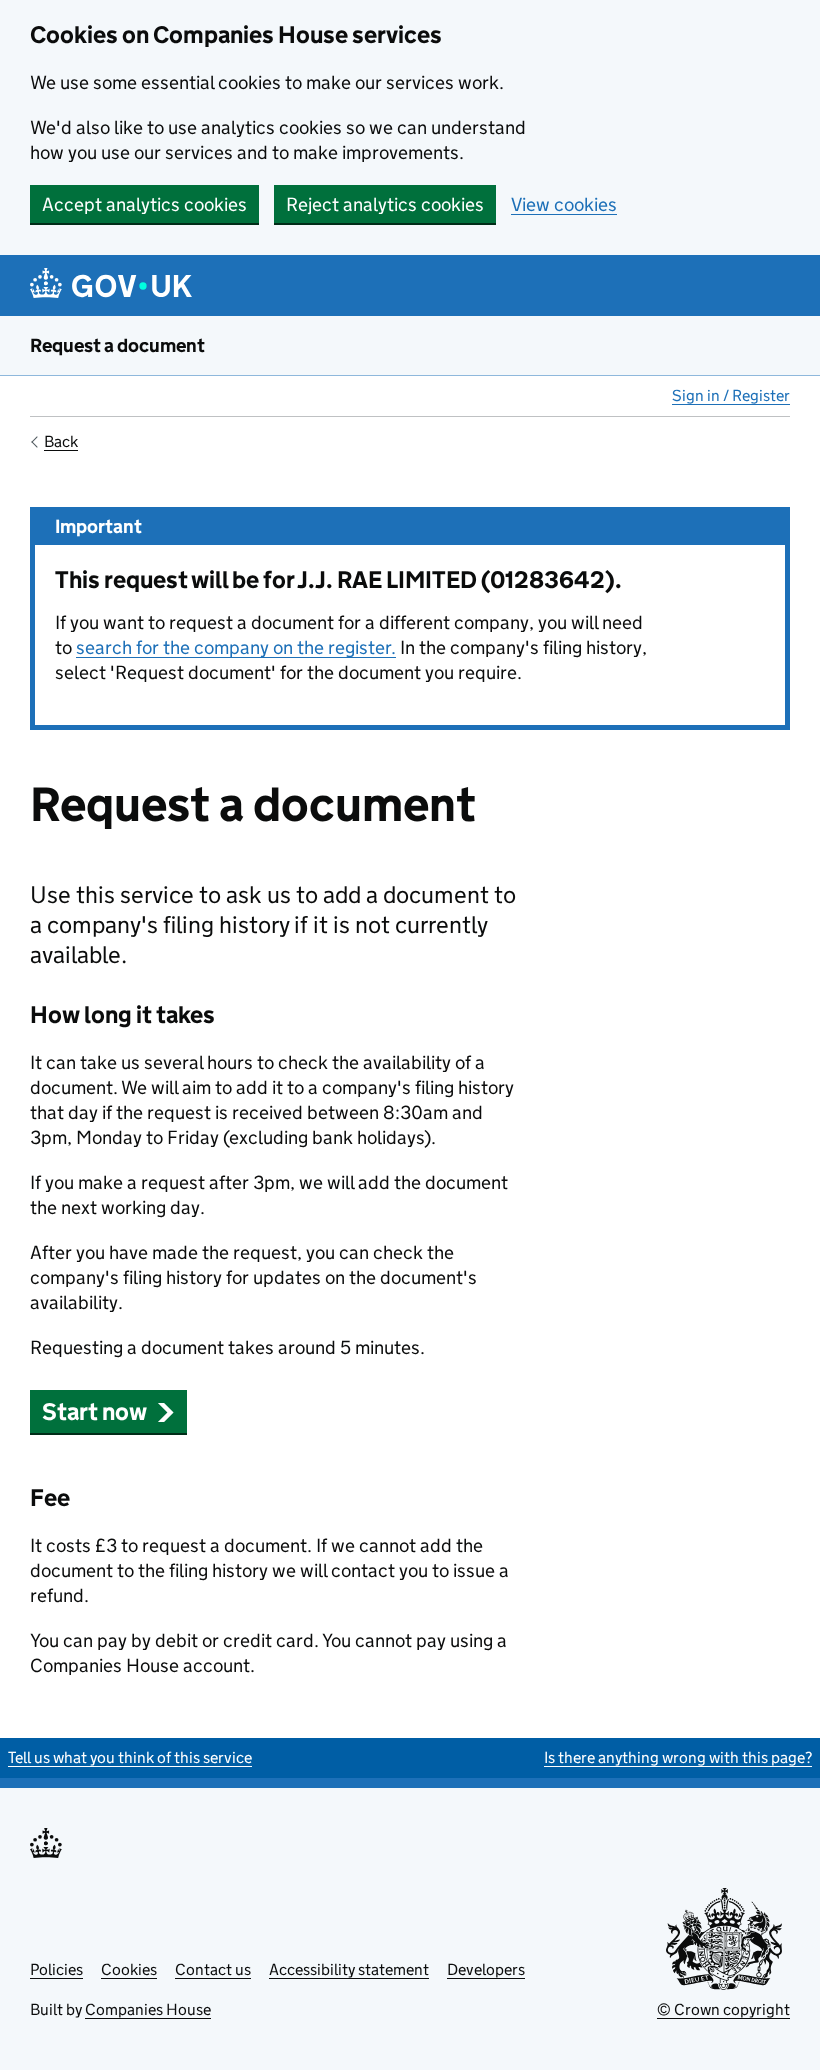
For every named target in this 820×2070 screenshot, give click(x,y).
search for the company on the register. (236, 647)
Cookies (129, 1969)
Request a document (117, 345)
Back (61, 441)
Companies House (148, 2009)
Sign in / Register (731, 395)
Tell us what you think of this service (130, 1757)
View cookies (564, 204)
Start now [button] (94, 1411)
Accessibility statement (349, 1969)
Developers (486, 1969)
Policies (56, 1969)
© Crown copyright (723, 2009)
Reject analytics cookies (385, 204)
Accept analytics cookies (144, 204)
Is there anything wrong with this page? (678, 1757)
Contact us (213, 1969)
